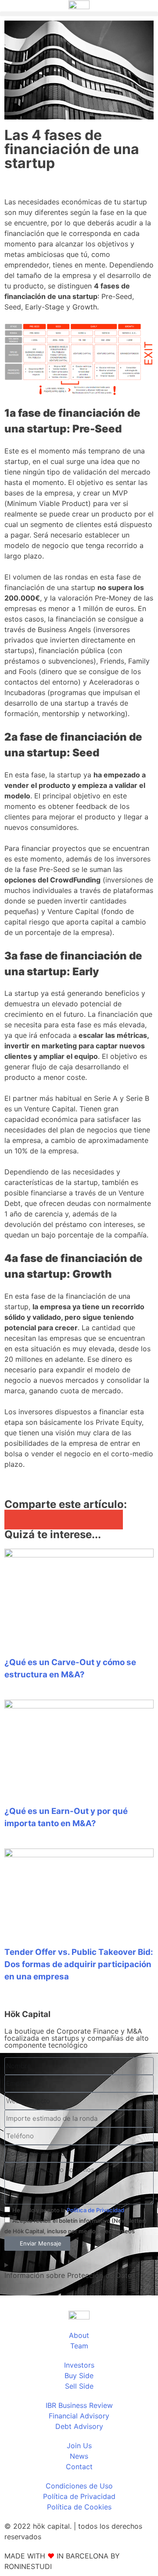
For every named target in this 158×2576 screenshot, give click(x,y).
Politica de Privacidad (95, 2210)
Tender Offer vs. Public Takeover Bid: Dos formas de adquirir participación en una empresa (79, 1964)
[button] (79, 14)
